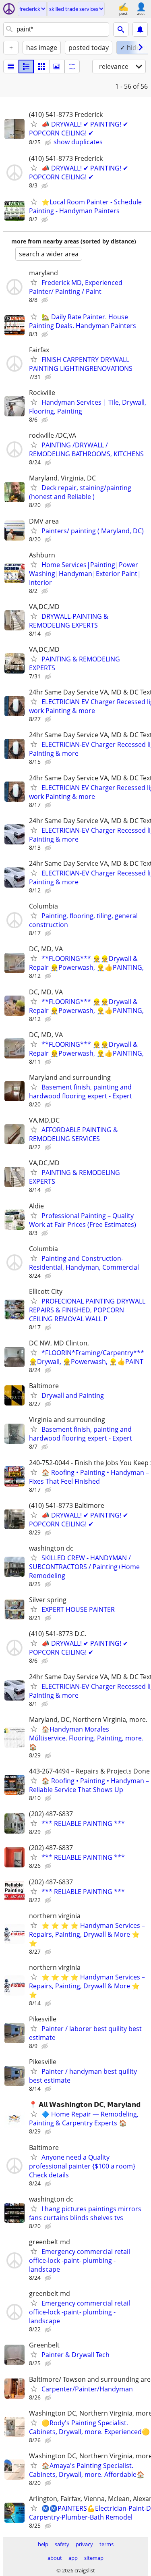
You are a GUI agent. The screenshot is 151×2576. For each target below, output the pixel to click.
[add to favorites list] (34, 124)
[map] (72, 67)
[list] (11, 67)
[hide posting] (49, 143)
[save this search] (140, 29)
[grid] (41, 67)
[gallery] (57, 67)
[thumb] (26, 67)
